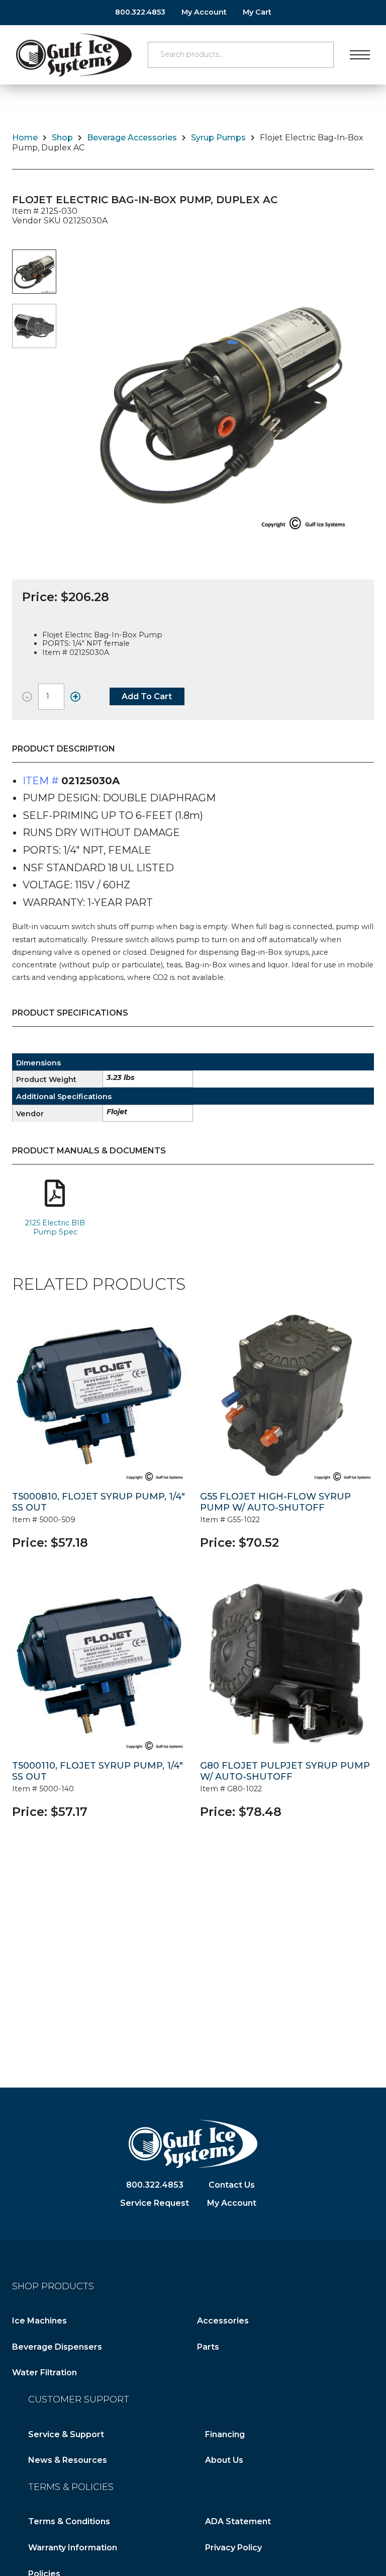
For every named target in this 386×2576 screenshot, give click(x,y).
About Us (224, 2460)
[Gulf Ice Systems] (74, 55)
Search (321, 55)
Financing (225, 2434)
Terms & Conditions (69, 2521)
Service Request (155, 2203)
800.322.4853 (140, 12)
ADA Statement (238, 2521)
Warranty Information (73, 2548)
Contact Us (232, 2185)
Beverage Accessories (132, 138)
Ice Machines (39, 2321)
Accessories (223, 2321)
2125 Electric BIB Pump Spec (55, 1227)
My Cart (257, 12)
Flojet (117, 1112)
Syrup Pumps (218, 138)
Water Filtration (44, 2373)
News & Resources (68, 2460)
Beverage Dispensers (57, 2347)
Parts (208, 2347)
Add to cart (147, 696)
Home (25, 138)
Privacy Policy (233, 2548)
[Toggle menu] (360, 55)
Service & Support (66, 2434)
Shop (62, 138)
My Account (204, 12)
